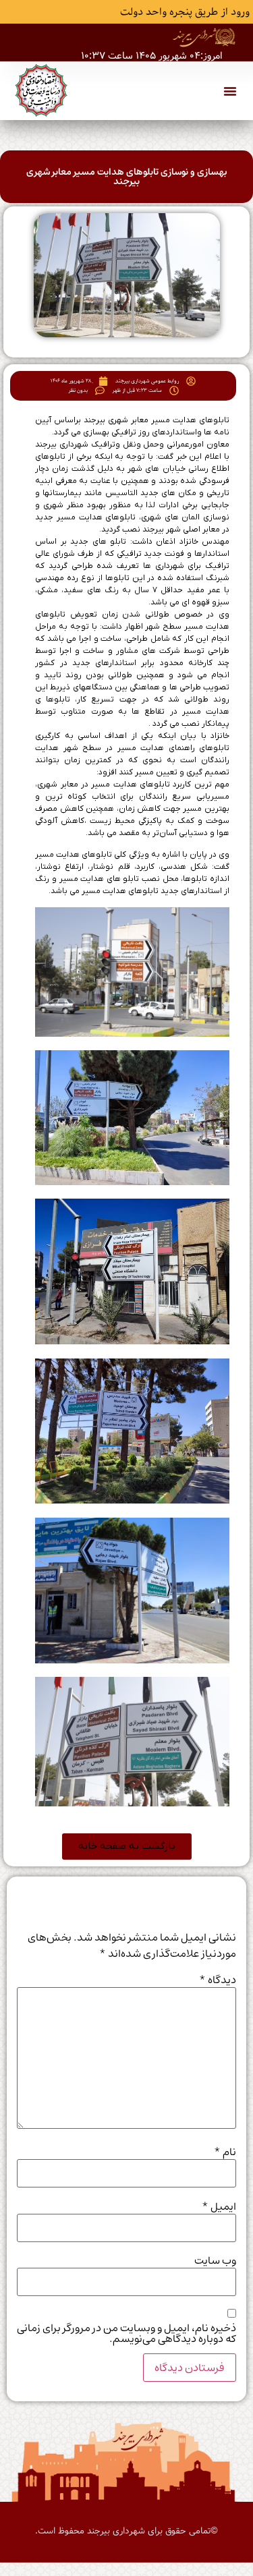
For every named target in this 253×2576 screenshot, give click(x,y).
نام (225, 2152)
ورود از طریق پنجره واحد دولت (185, 12)
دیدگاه (218, 1980)
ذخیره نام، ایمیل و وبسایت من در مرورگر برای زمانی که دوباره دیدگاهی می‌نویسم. (126, 2333)
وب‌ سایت (215, 2260)
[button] (230, 91)
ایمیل (219, 2206)
